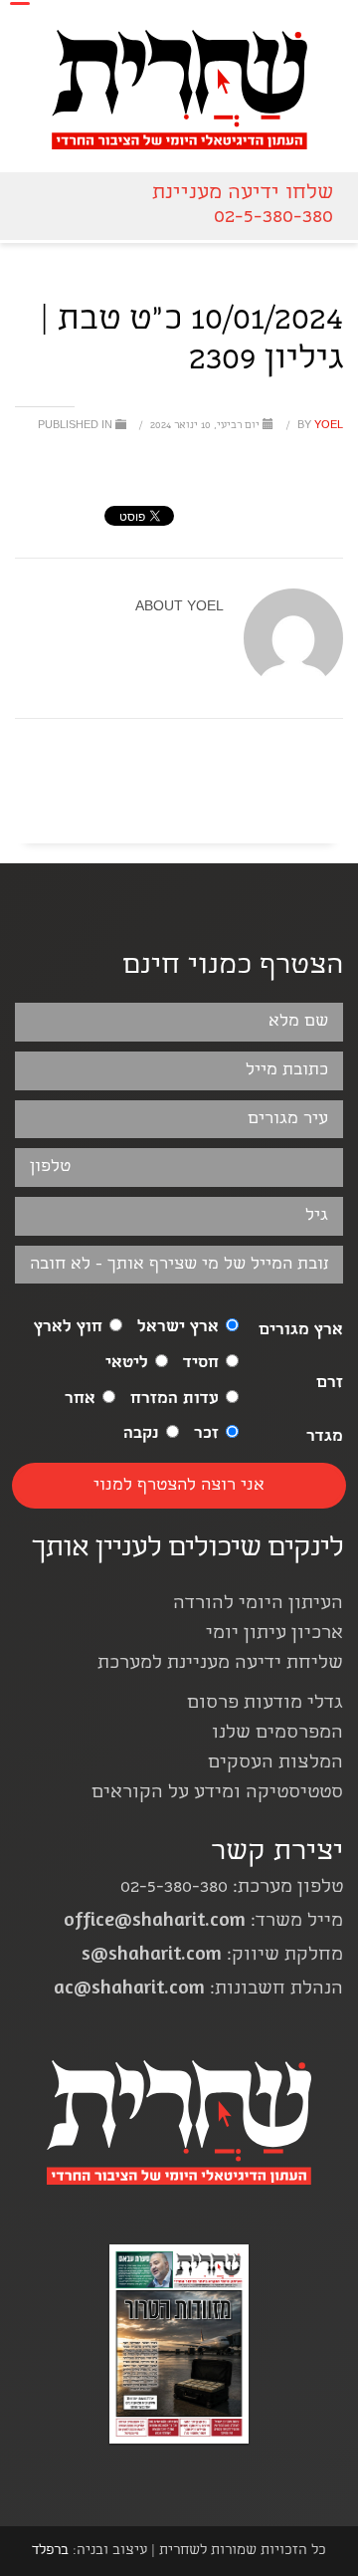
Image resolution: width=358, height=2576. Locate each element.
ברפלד (50, 2551)
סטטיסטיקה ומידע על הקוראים (217, 1794)
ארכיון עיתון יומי (274, 1635)
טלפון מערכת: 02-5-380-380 (232, 1888)
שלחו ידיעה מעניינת (243, 194)
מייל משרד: (203, 1922)
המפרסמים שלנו (277, 1734)
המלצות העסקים (275, 1764)
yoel (319, 426)
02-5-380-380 (273, 218)
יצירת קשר (277, 1854)
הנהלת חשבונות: (198, 1990)
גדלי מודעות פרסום (265, 1704)
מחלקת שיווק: (212, 1956)
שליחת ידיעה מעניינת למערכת (220, 1664)
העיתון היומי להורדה (258, 1605)
